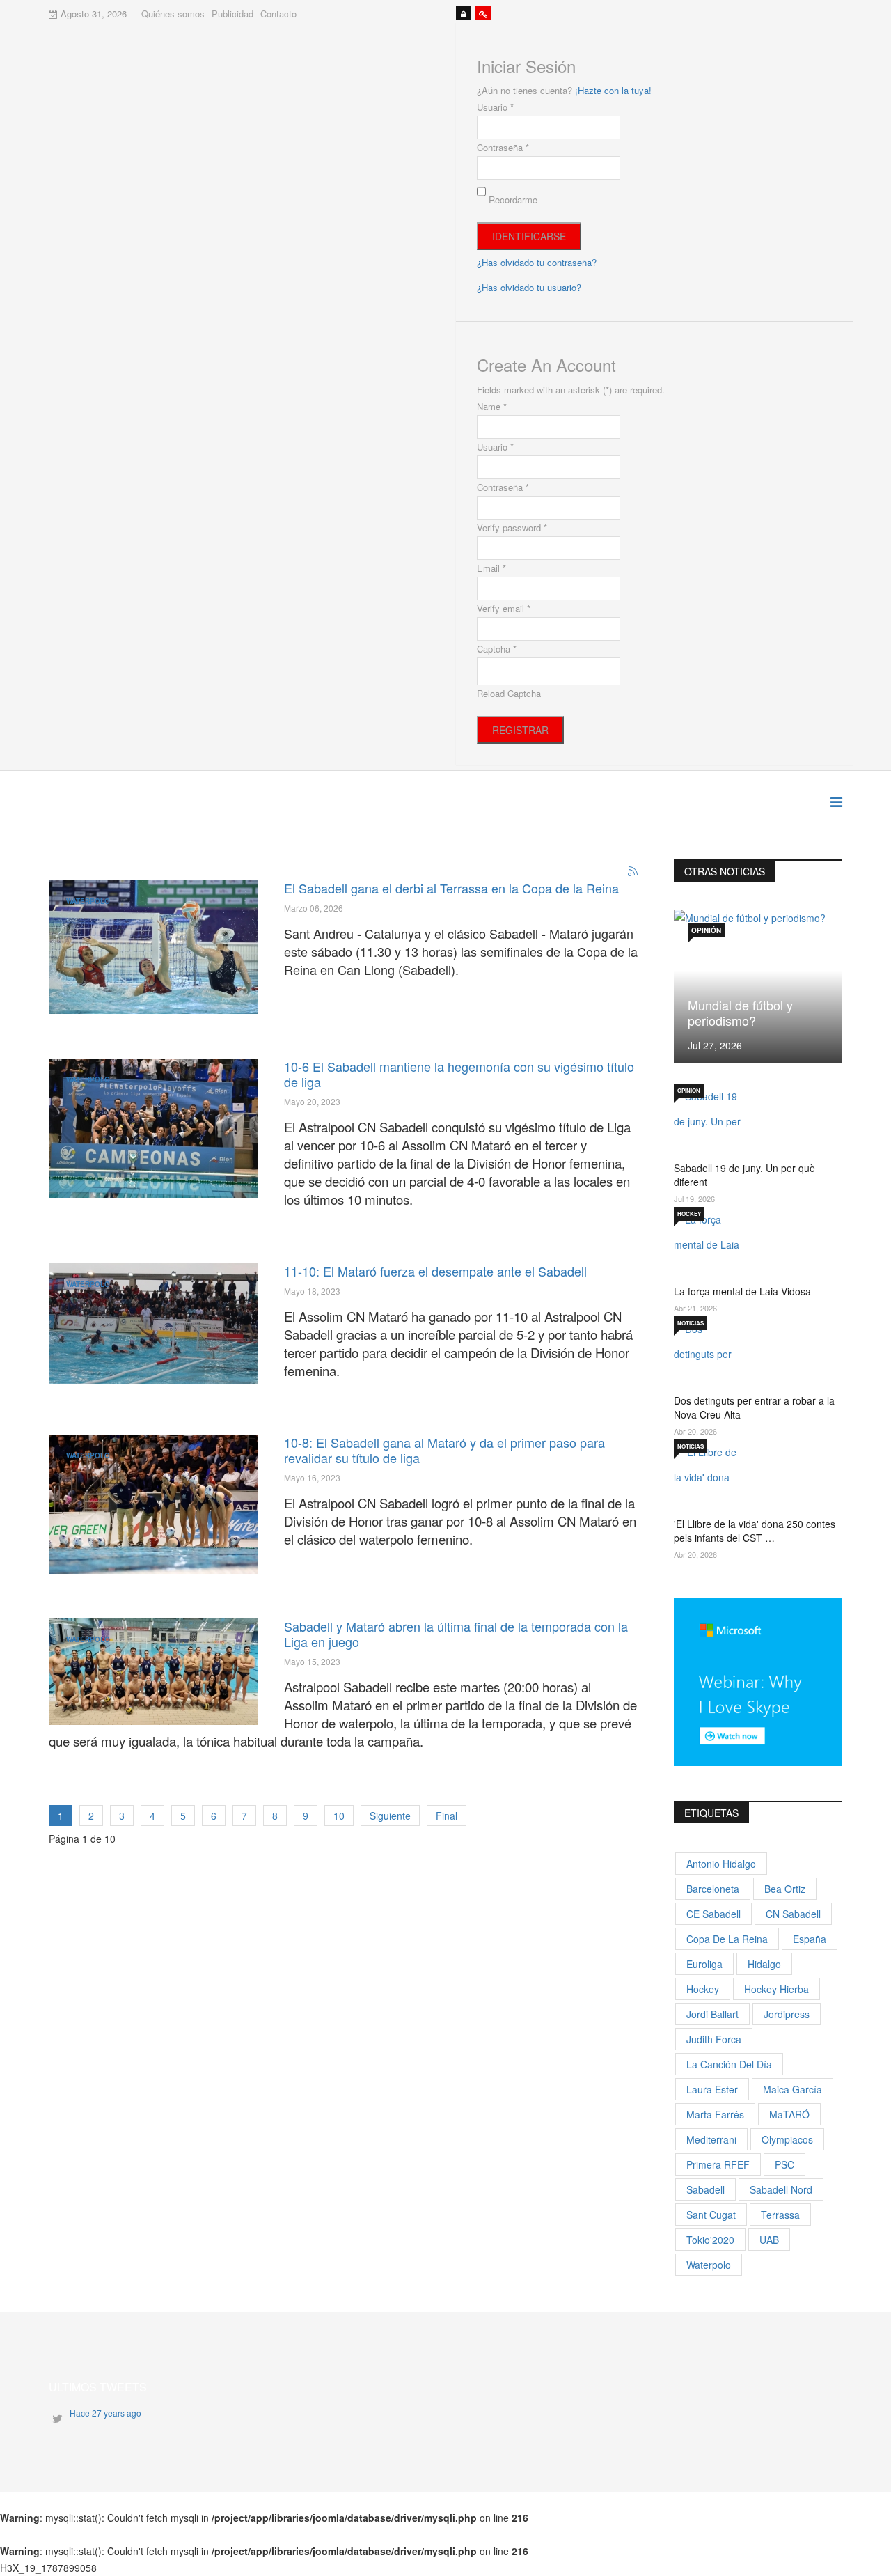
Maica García (793, 2089)
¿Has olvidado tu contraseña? (537, 262)
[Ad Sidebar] (758, 1680)
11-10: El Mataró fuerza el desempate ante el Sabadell (435, 1271)
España (810, 1939)
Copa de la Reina (727, 1939)
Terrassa (780, 2215)
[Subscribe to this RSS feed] (633, 872)
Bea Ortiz (785, 1889)
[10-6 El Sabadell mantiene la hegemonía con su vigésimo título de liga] (153, 1128)
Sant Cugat (711, 2215)
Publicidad (232, 14)
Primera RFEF (718, 2164)
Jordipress (787, 2014)
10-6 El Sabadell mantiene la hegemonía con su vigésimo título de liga (459, 1074)
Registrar (520, 730)
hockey (703, 1989)
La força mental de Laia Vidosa (742, 1291)
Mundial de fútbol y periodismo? (740, 1013)
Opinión (706, 930)
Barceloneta (713, 1889)
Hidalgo (764, 1964)
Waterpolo (88, 901)
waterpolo (709, 2265)
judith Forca (714, 2039)
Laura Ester (712, 2089)
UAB (769, 2240)
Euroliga (704, 1964)
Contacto (278, 14)
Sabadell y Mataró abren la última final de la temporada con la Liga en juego (456, 1634)
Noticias (691, 1323)
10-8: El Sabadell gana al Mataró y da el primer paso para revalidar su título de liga (444, 1450)
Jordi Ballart (712, 2014)
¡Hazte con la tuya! (613, 90)
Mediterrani (711, 2139)
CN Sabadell (793, 1914)
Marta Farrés (715, 2114)
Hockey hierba (776, 1989)
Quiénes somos (173, 14)
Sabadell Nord (781, 2189)
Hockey (689, 1213)
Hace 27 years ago (105, 2413)
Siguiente (390, 1816)
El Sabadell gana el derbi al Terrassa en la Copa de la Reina (451, 888)
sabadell (705, 2189)
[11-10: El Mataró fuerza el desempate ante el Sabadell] (153, 1324)
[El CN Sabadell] (153, 1504)
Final (447, 1816)
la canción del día (729, 2064)
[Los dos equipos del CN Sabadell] (153, 1672)
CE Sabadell (713, 1914)
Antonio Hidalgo (721, 1864)
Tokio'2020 (710, 2240)
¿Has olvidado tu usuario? (529, 287)
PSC (784, 2164)
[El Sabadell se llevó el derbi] (153, 947)
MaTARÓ (789, 2114)
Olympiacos (787, 2139)
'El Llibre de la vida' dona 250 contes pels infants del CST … (755, 1531)
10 (339, 1816)
